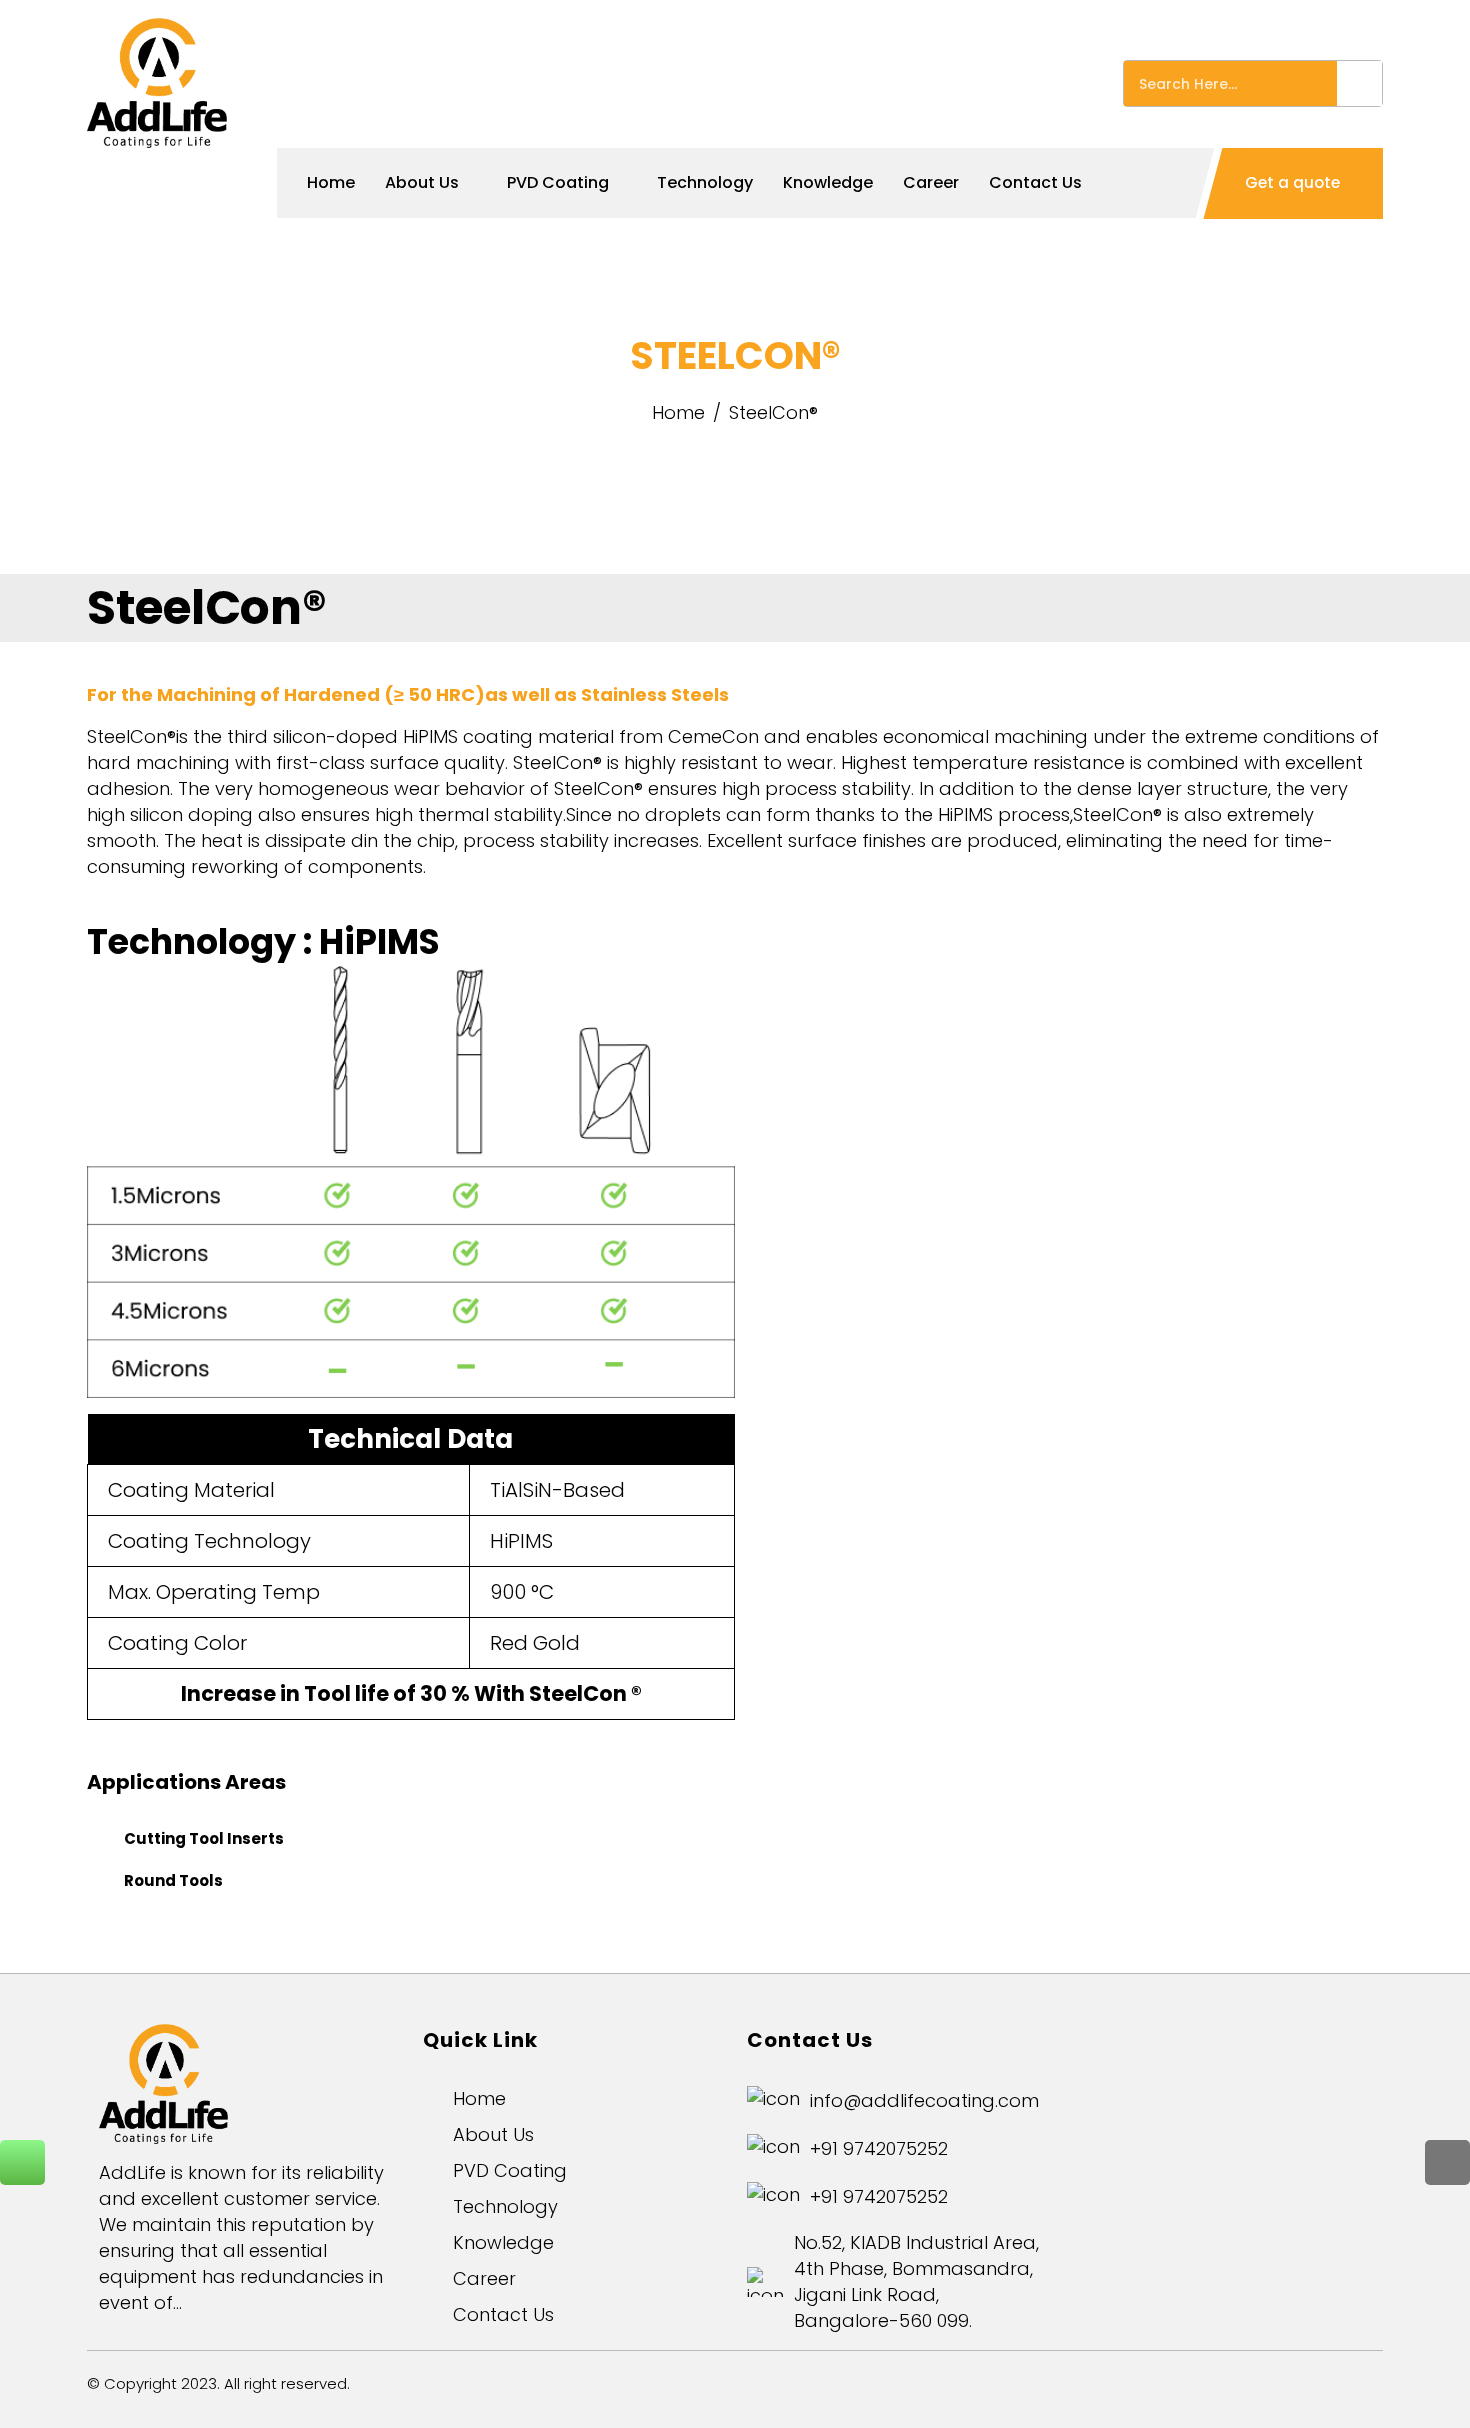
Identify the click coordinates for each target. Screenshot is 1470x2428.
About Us (422, 182)
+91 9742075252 (879, 2148)
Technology (705, 182)
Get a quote (1294, 182)
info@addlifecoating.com (924, 2100)
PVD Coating (558, 182)
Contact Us (1035, 182)
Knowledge (828, 182)
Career (931, 182)
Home (331, 182)
